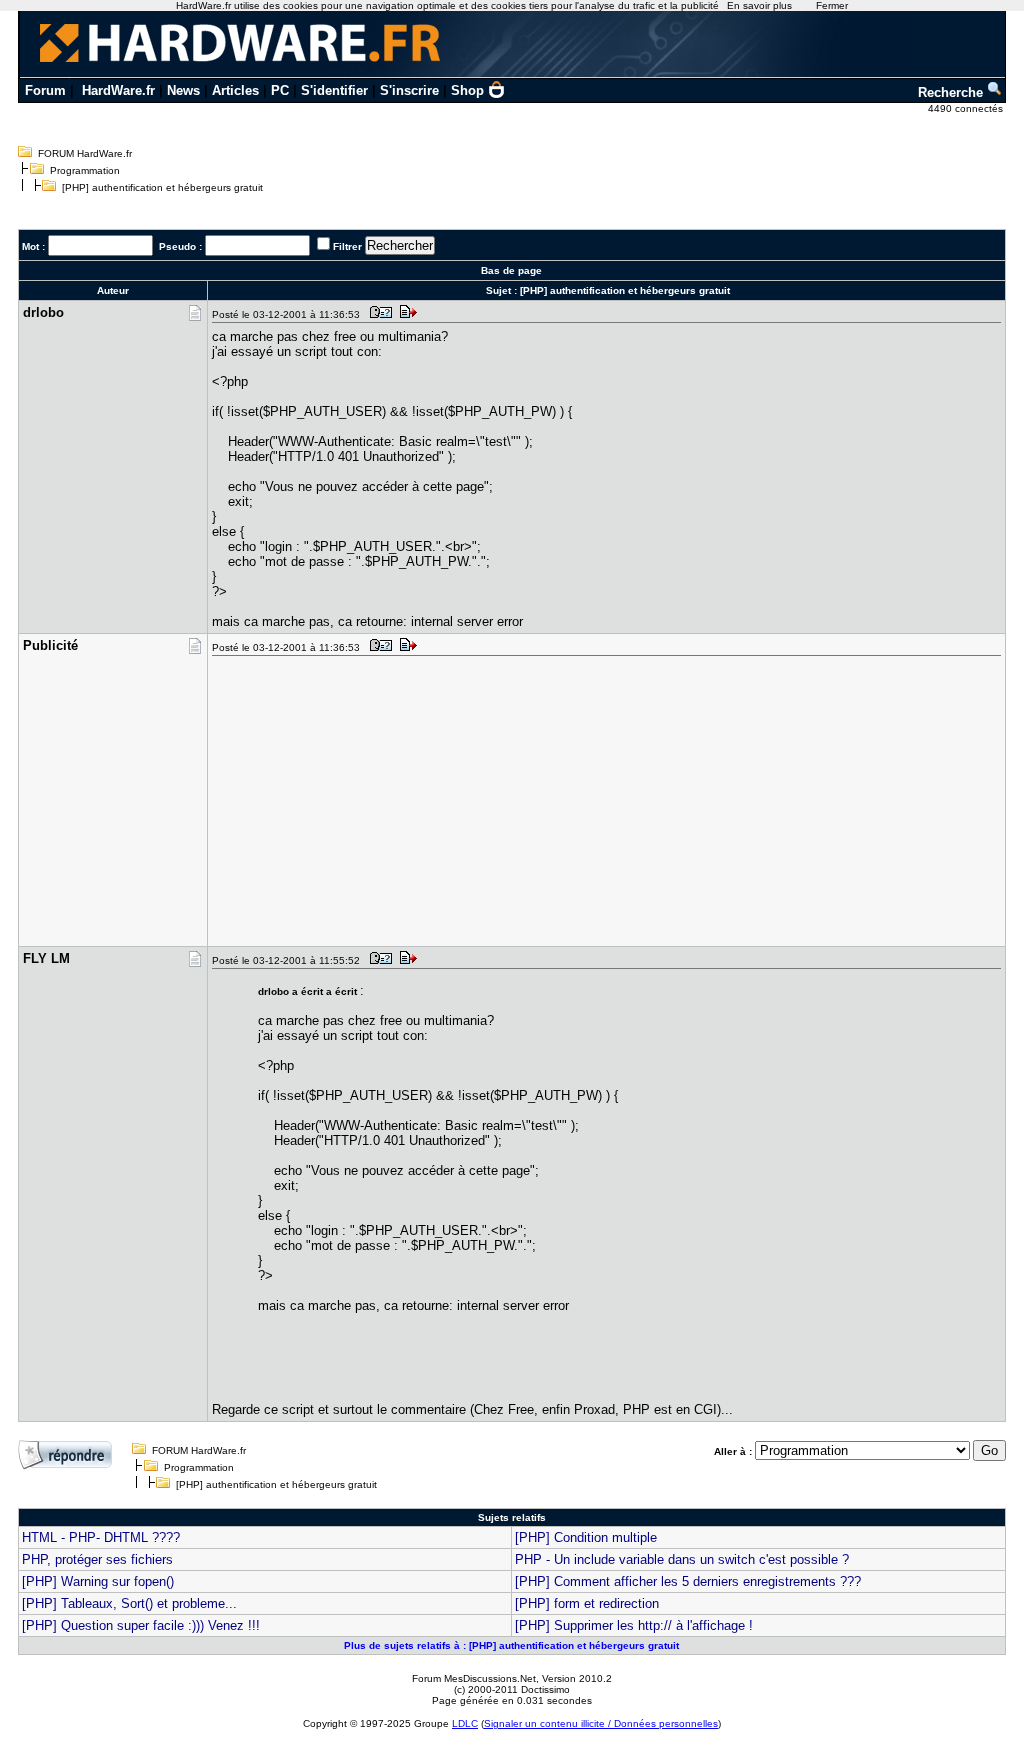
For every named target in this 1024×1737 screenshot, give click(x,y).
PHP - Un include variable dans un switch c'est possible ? (682, 1559)
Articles (235, 90)
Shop (467, 90)
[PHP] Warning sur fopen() (98, 1581)
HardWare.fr (118, 90)
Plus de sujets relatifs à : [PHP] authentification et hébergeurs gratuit (511, 1645)
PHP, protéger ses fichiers (97, 1559)
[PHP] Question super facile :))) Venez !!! (141, 1625)
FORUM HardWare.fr (85, 153)
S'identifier (334, 90)
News (183, 90)
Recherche (952, 92)
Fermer (832, 5)
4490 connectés (967, 108)
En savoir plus (759, 5)
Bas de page (511, 270)
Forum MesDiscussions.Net (474, 1678)
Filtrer (347, 246)
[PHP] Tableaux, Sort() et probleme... (129, 1603)
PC (280, 90)
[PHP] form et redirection (587, 1603)
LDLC (465, 1723)
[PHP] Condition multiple (586, 1537)
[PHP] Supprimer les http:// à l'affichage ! (634, 1625)
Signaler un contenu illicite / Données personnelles (601, 1723)
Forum (45, 90)
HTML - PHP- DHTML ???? (101, 1537)
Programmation (85, 170)
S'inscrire (409, 90)
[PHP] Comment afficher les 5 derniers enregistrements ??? (688, 1581)
